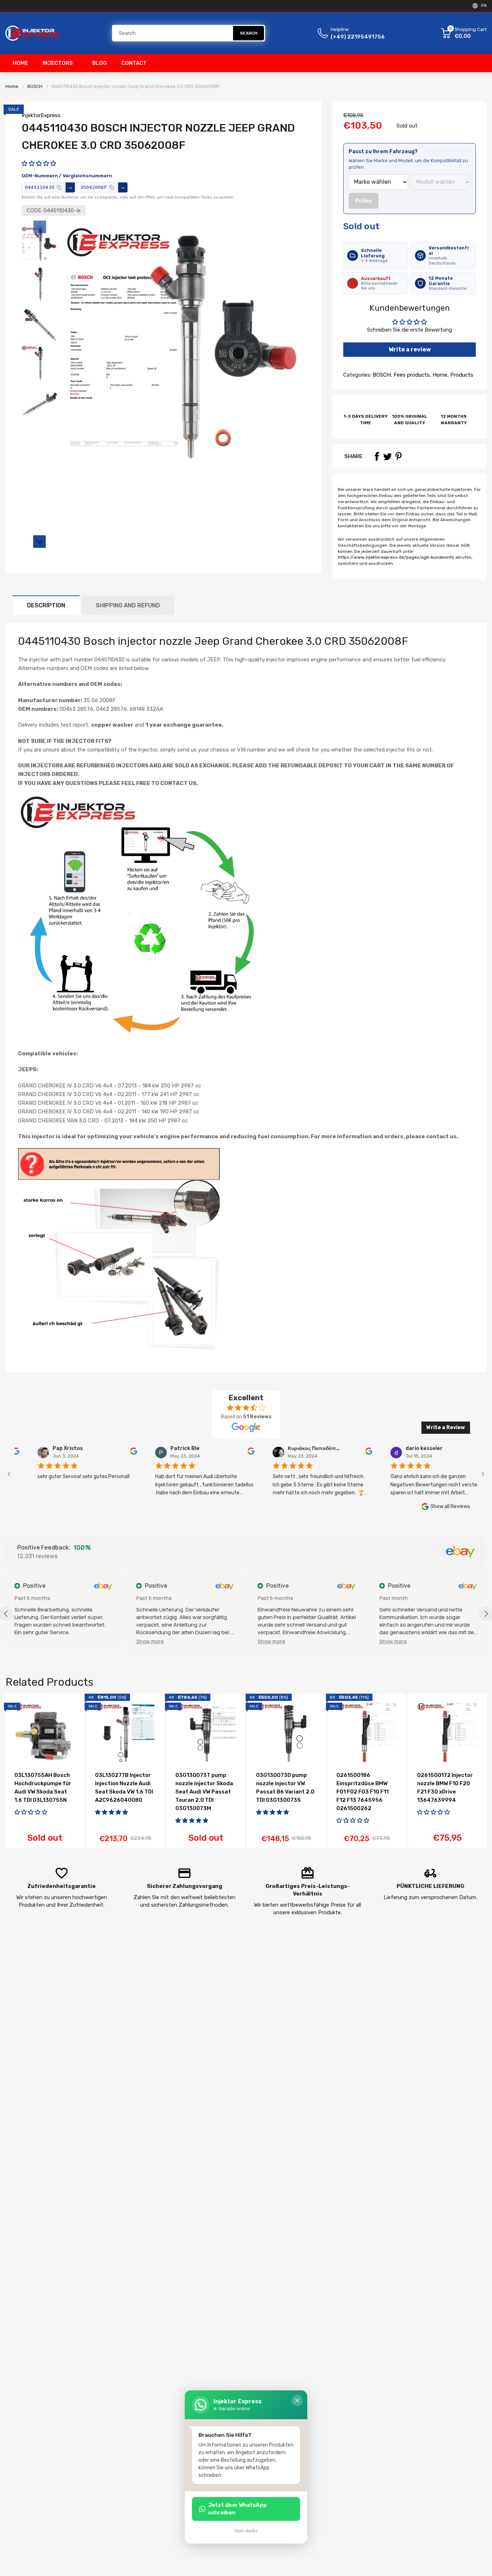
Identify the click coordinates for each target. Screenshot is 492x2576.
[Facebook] (377, 456)
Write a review (410, 349)
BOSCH (381, 375)
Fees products (411, 375)
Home (439, 375)
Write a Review (446, 1427)
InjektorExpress (41, 115)
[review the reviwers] (99, 1453)
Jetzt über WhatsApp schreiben (238, 2509)
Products (461, 375)
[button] (39, 163)
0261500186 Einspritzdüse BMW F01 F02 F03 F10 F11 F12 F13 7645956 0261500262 (363, 1792)
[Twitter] (388, 456)
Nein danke (246, 2531)
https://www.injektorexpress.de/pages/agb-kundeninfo (396, 557)
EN (484, 6)
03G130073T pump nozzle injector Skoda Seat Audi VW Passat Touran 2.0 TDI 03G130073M (204, 1792)
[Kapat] (297, 2400)
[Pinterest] (398, 456)
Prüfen (364, 201)
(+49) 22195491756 (358, 37)
